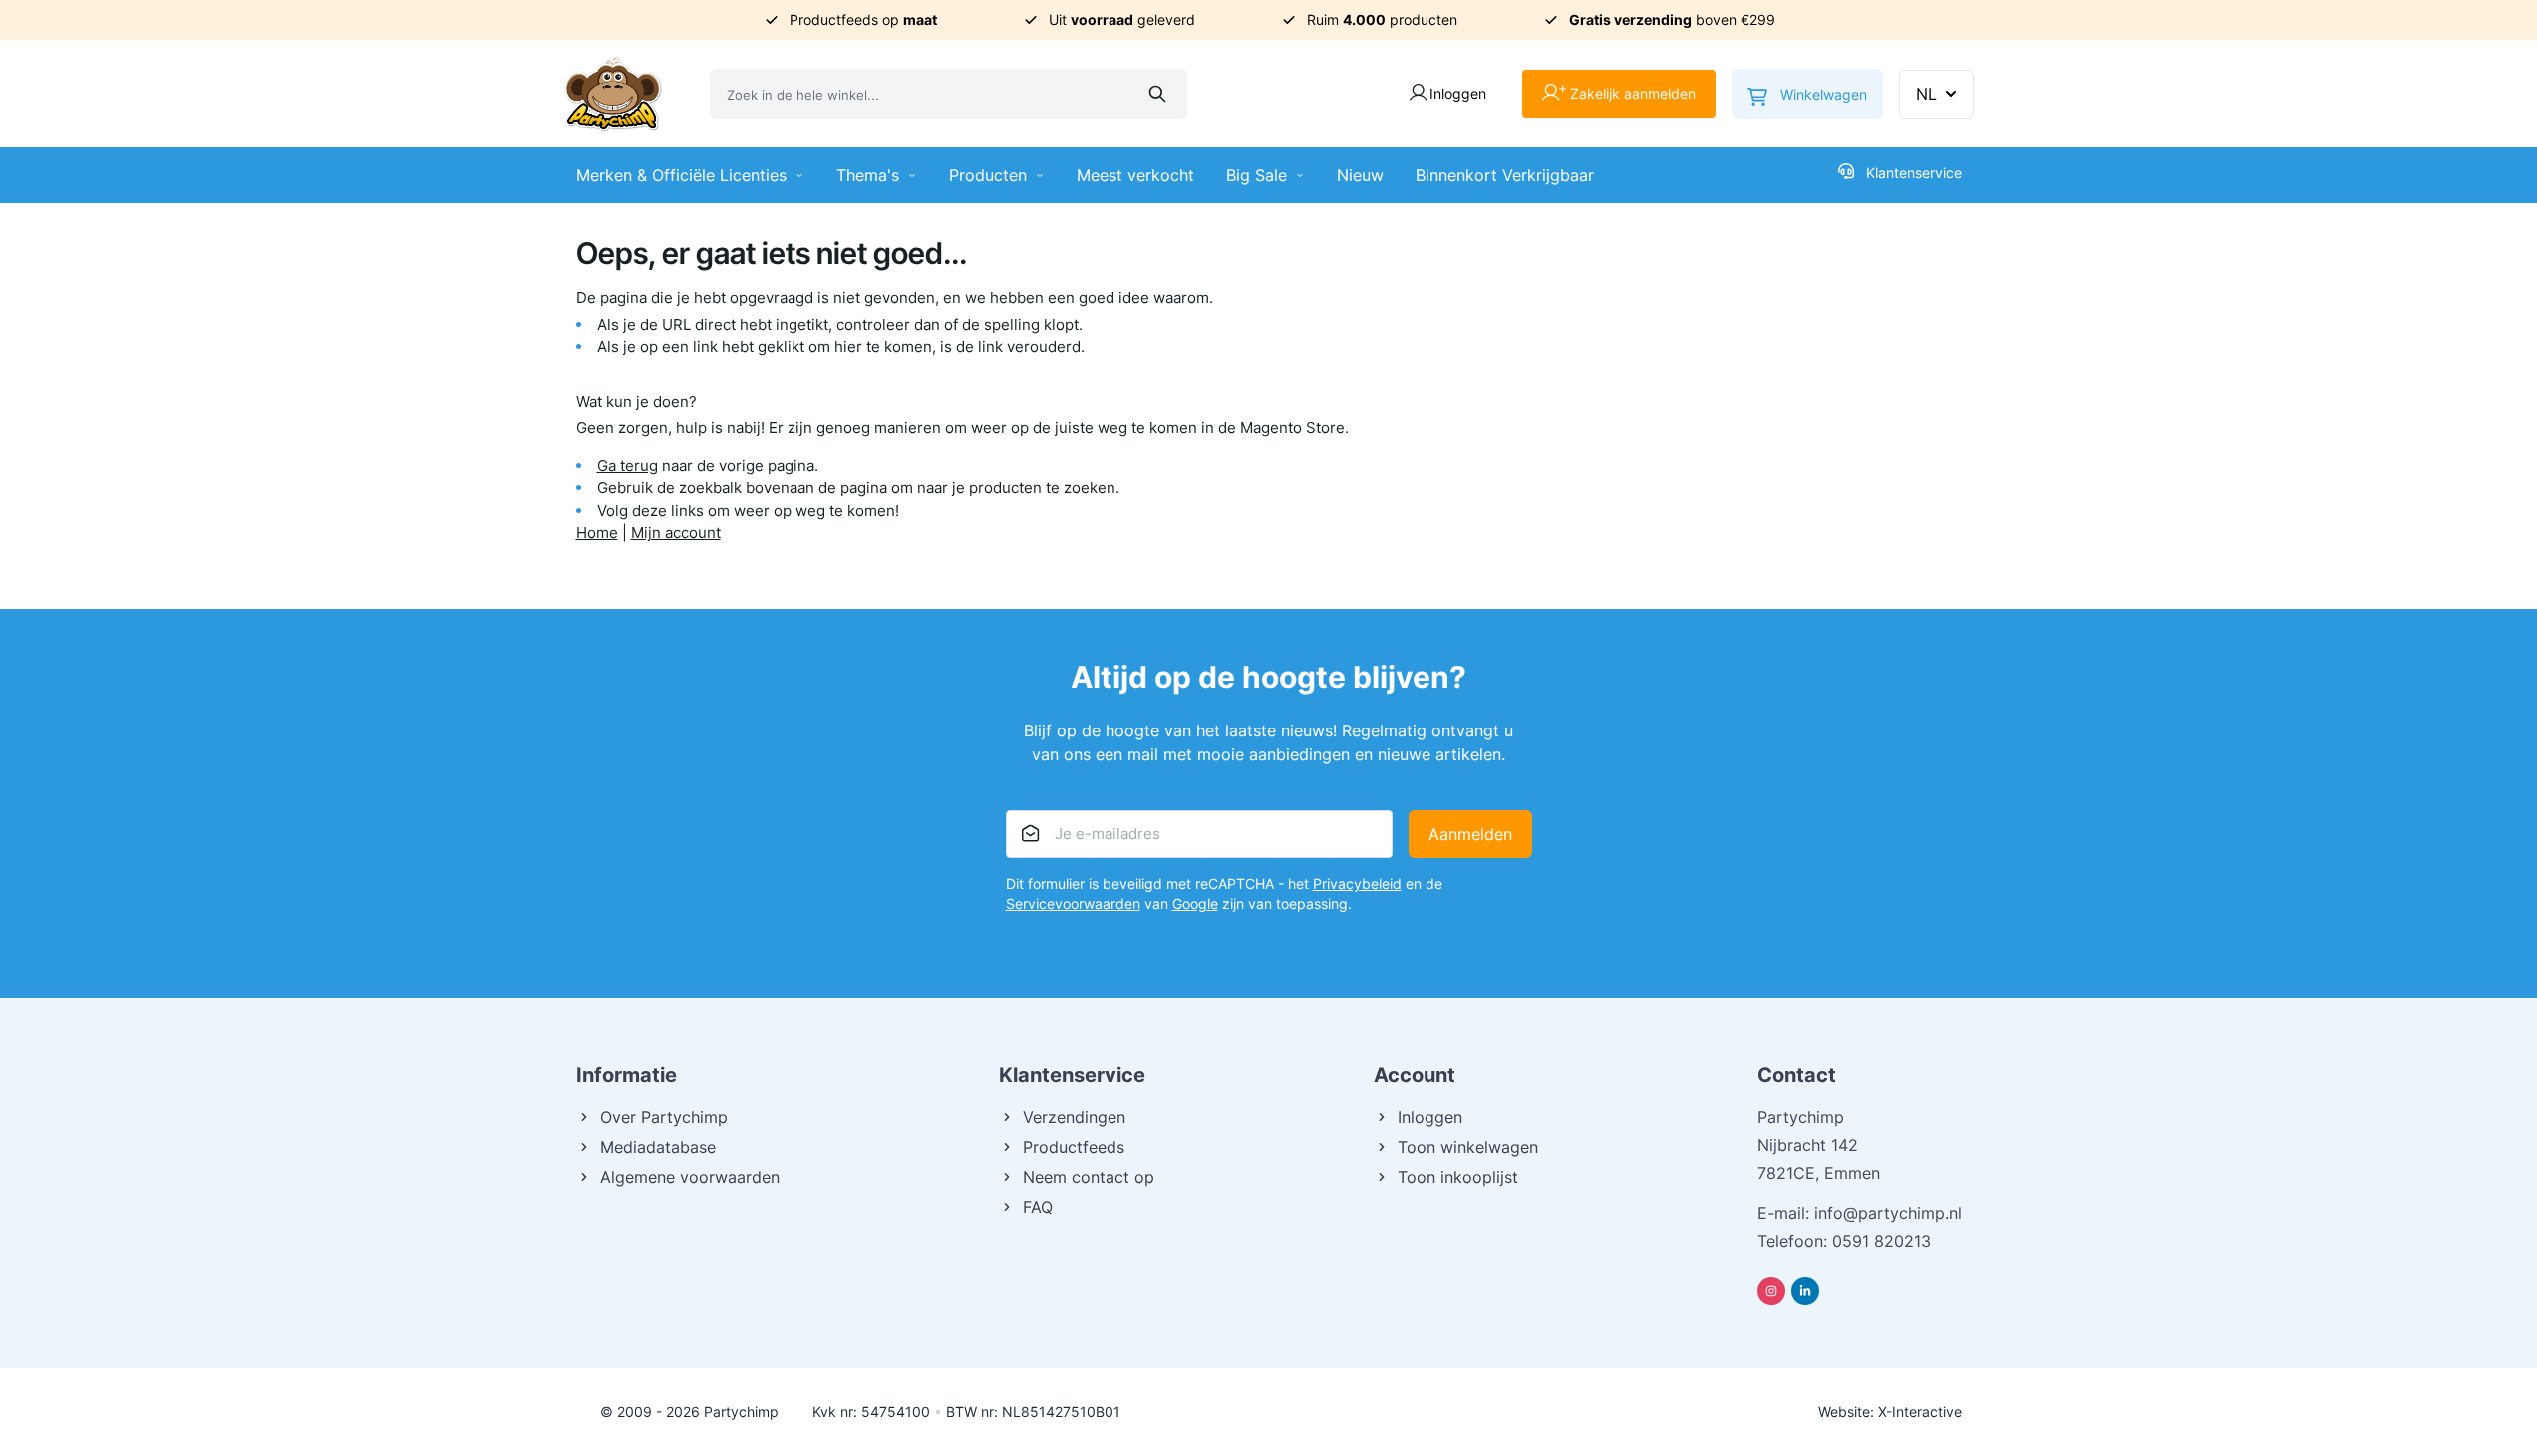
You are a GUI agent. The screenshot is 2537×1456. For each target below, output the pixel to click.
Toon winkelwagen (1468, 1147)
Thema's (868, 175)
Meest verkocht (1135, 175)
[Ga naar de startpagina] (613, 94)
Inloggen (1430, 1117)
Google (1195, 903)
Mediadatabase (658, 1147)
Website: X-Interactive (1890, 1412)
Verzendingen (1074, 1117)
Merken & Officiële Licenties (681, 175)
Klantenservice (1914, 173)
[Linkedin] (1805, 1291)
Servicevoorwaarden (1073, 903)
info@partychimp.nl (1888, 1213)
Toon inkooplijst (1458, 1177)
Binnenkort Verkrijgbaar (1505, 175)
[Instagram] (1771, 1291)
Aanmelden (1470, 834)
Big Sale (1257, 175)
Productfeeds (1074, 1147)
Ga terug (628, 466)
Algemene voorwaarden (690, 1177)
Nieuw (1360, 175)
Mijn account (676, 533)
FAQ (1038, 1207)
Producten (988, 175)
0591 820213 (1882, 1241)
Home (597, 533)
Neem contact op (1089, 1177)
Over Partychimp (664, 1117)
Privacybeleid (1357, 883)
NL (1926, 94)
